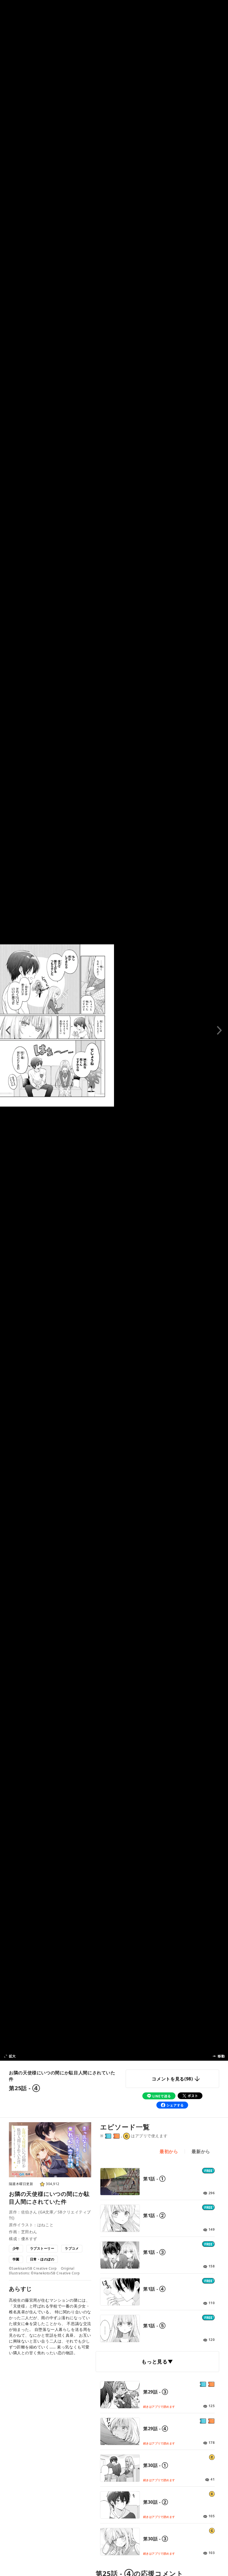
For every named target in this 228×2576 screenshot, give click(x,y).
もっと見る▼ (157, 2361)
